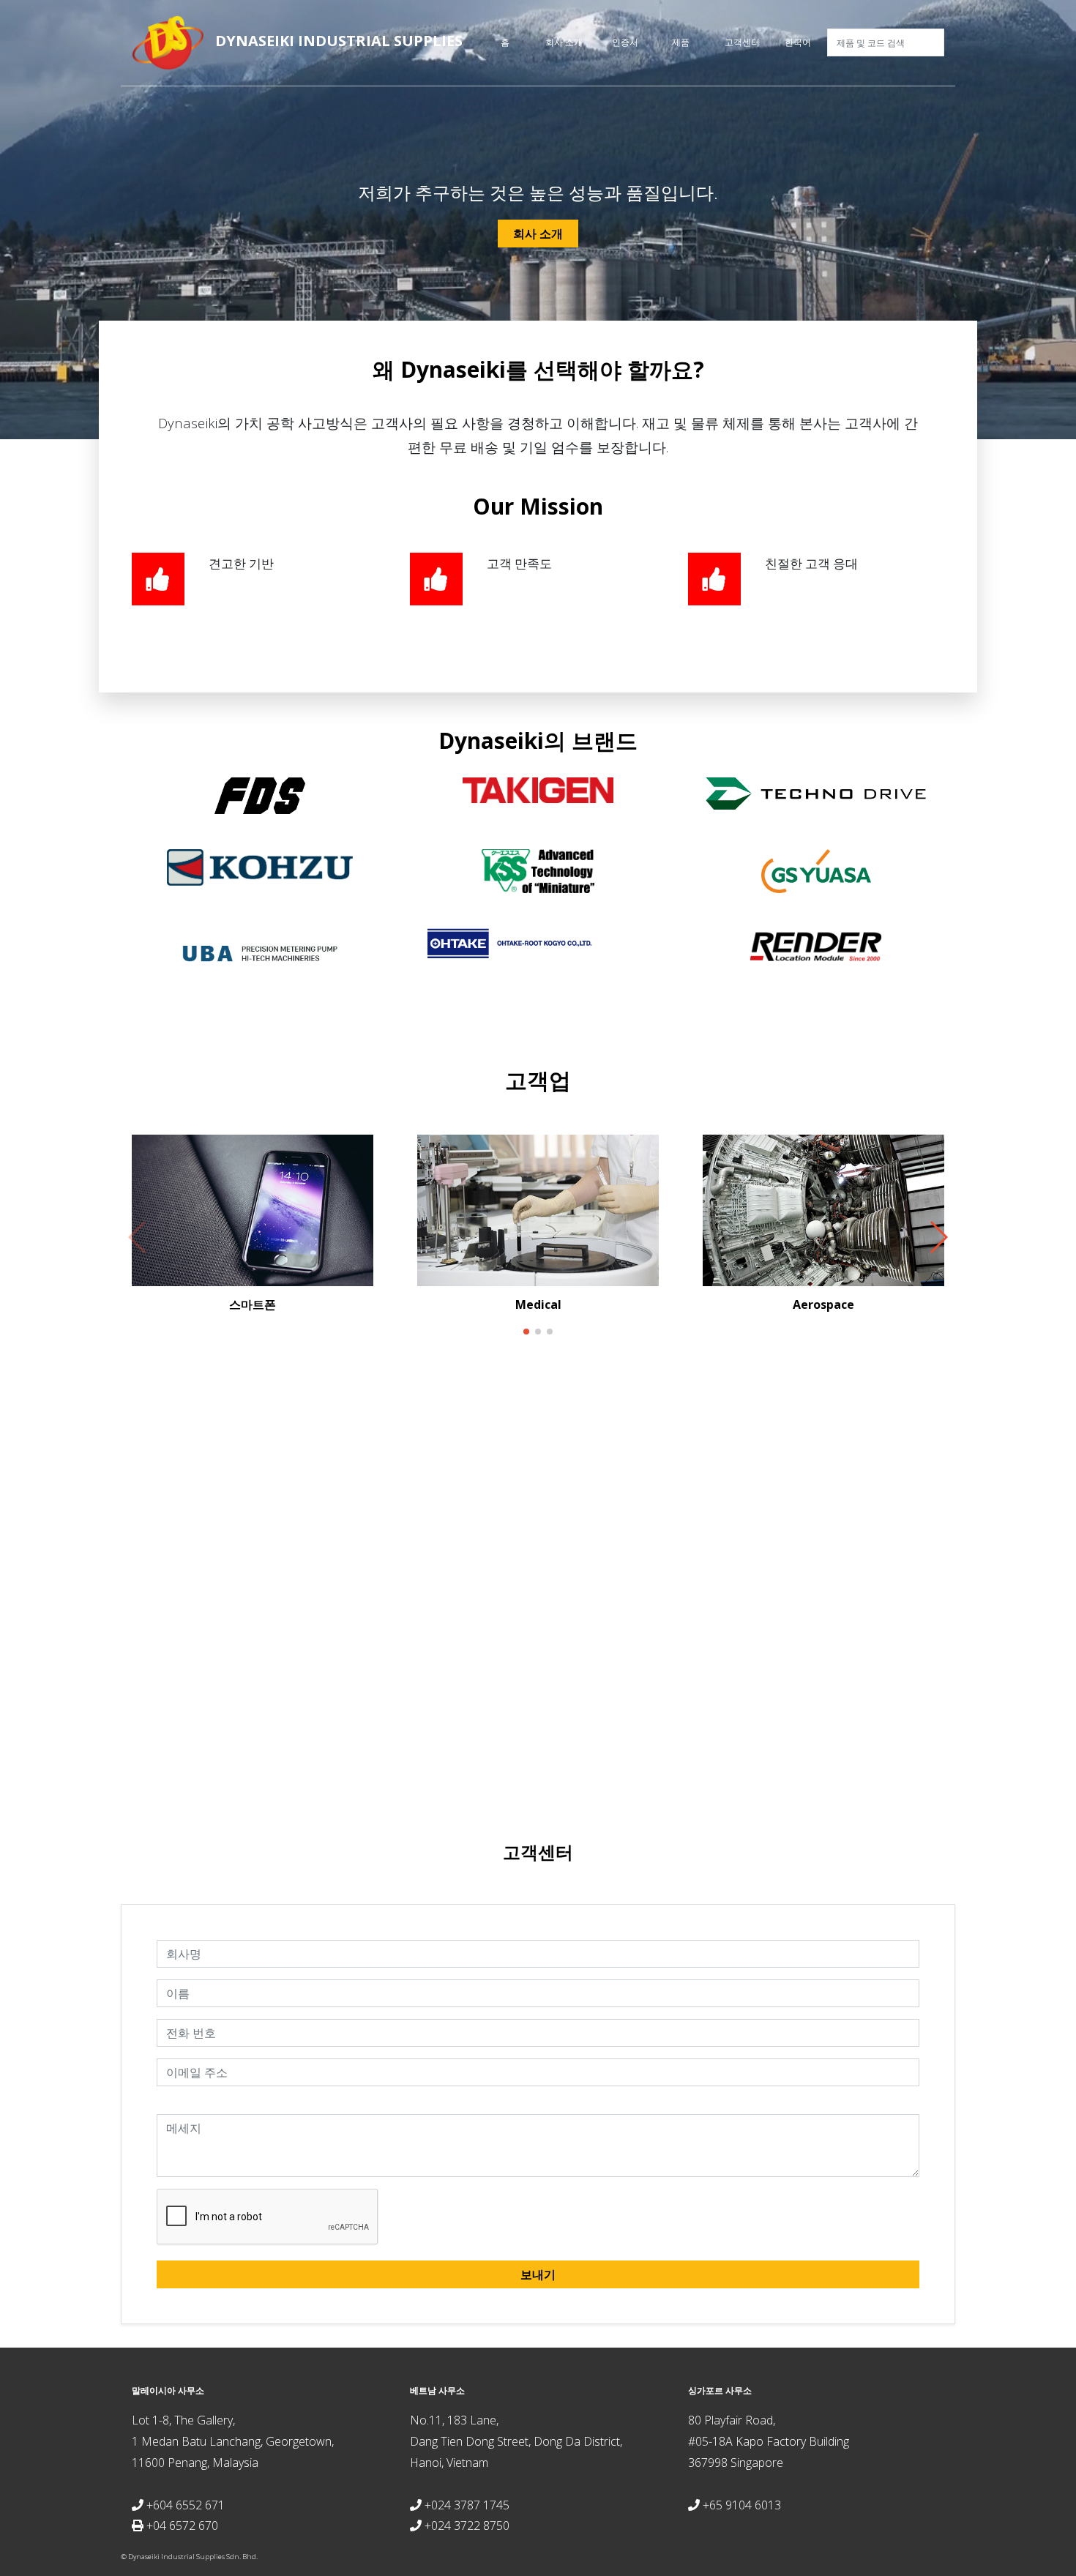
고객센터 (742, 42)
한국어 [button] (798, 42)
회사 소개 (564, 42)
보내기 (538, 2274)
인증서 (625, 42)
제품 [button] (681, 42)
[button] (526, 1332)
